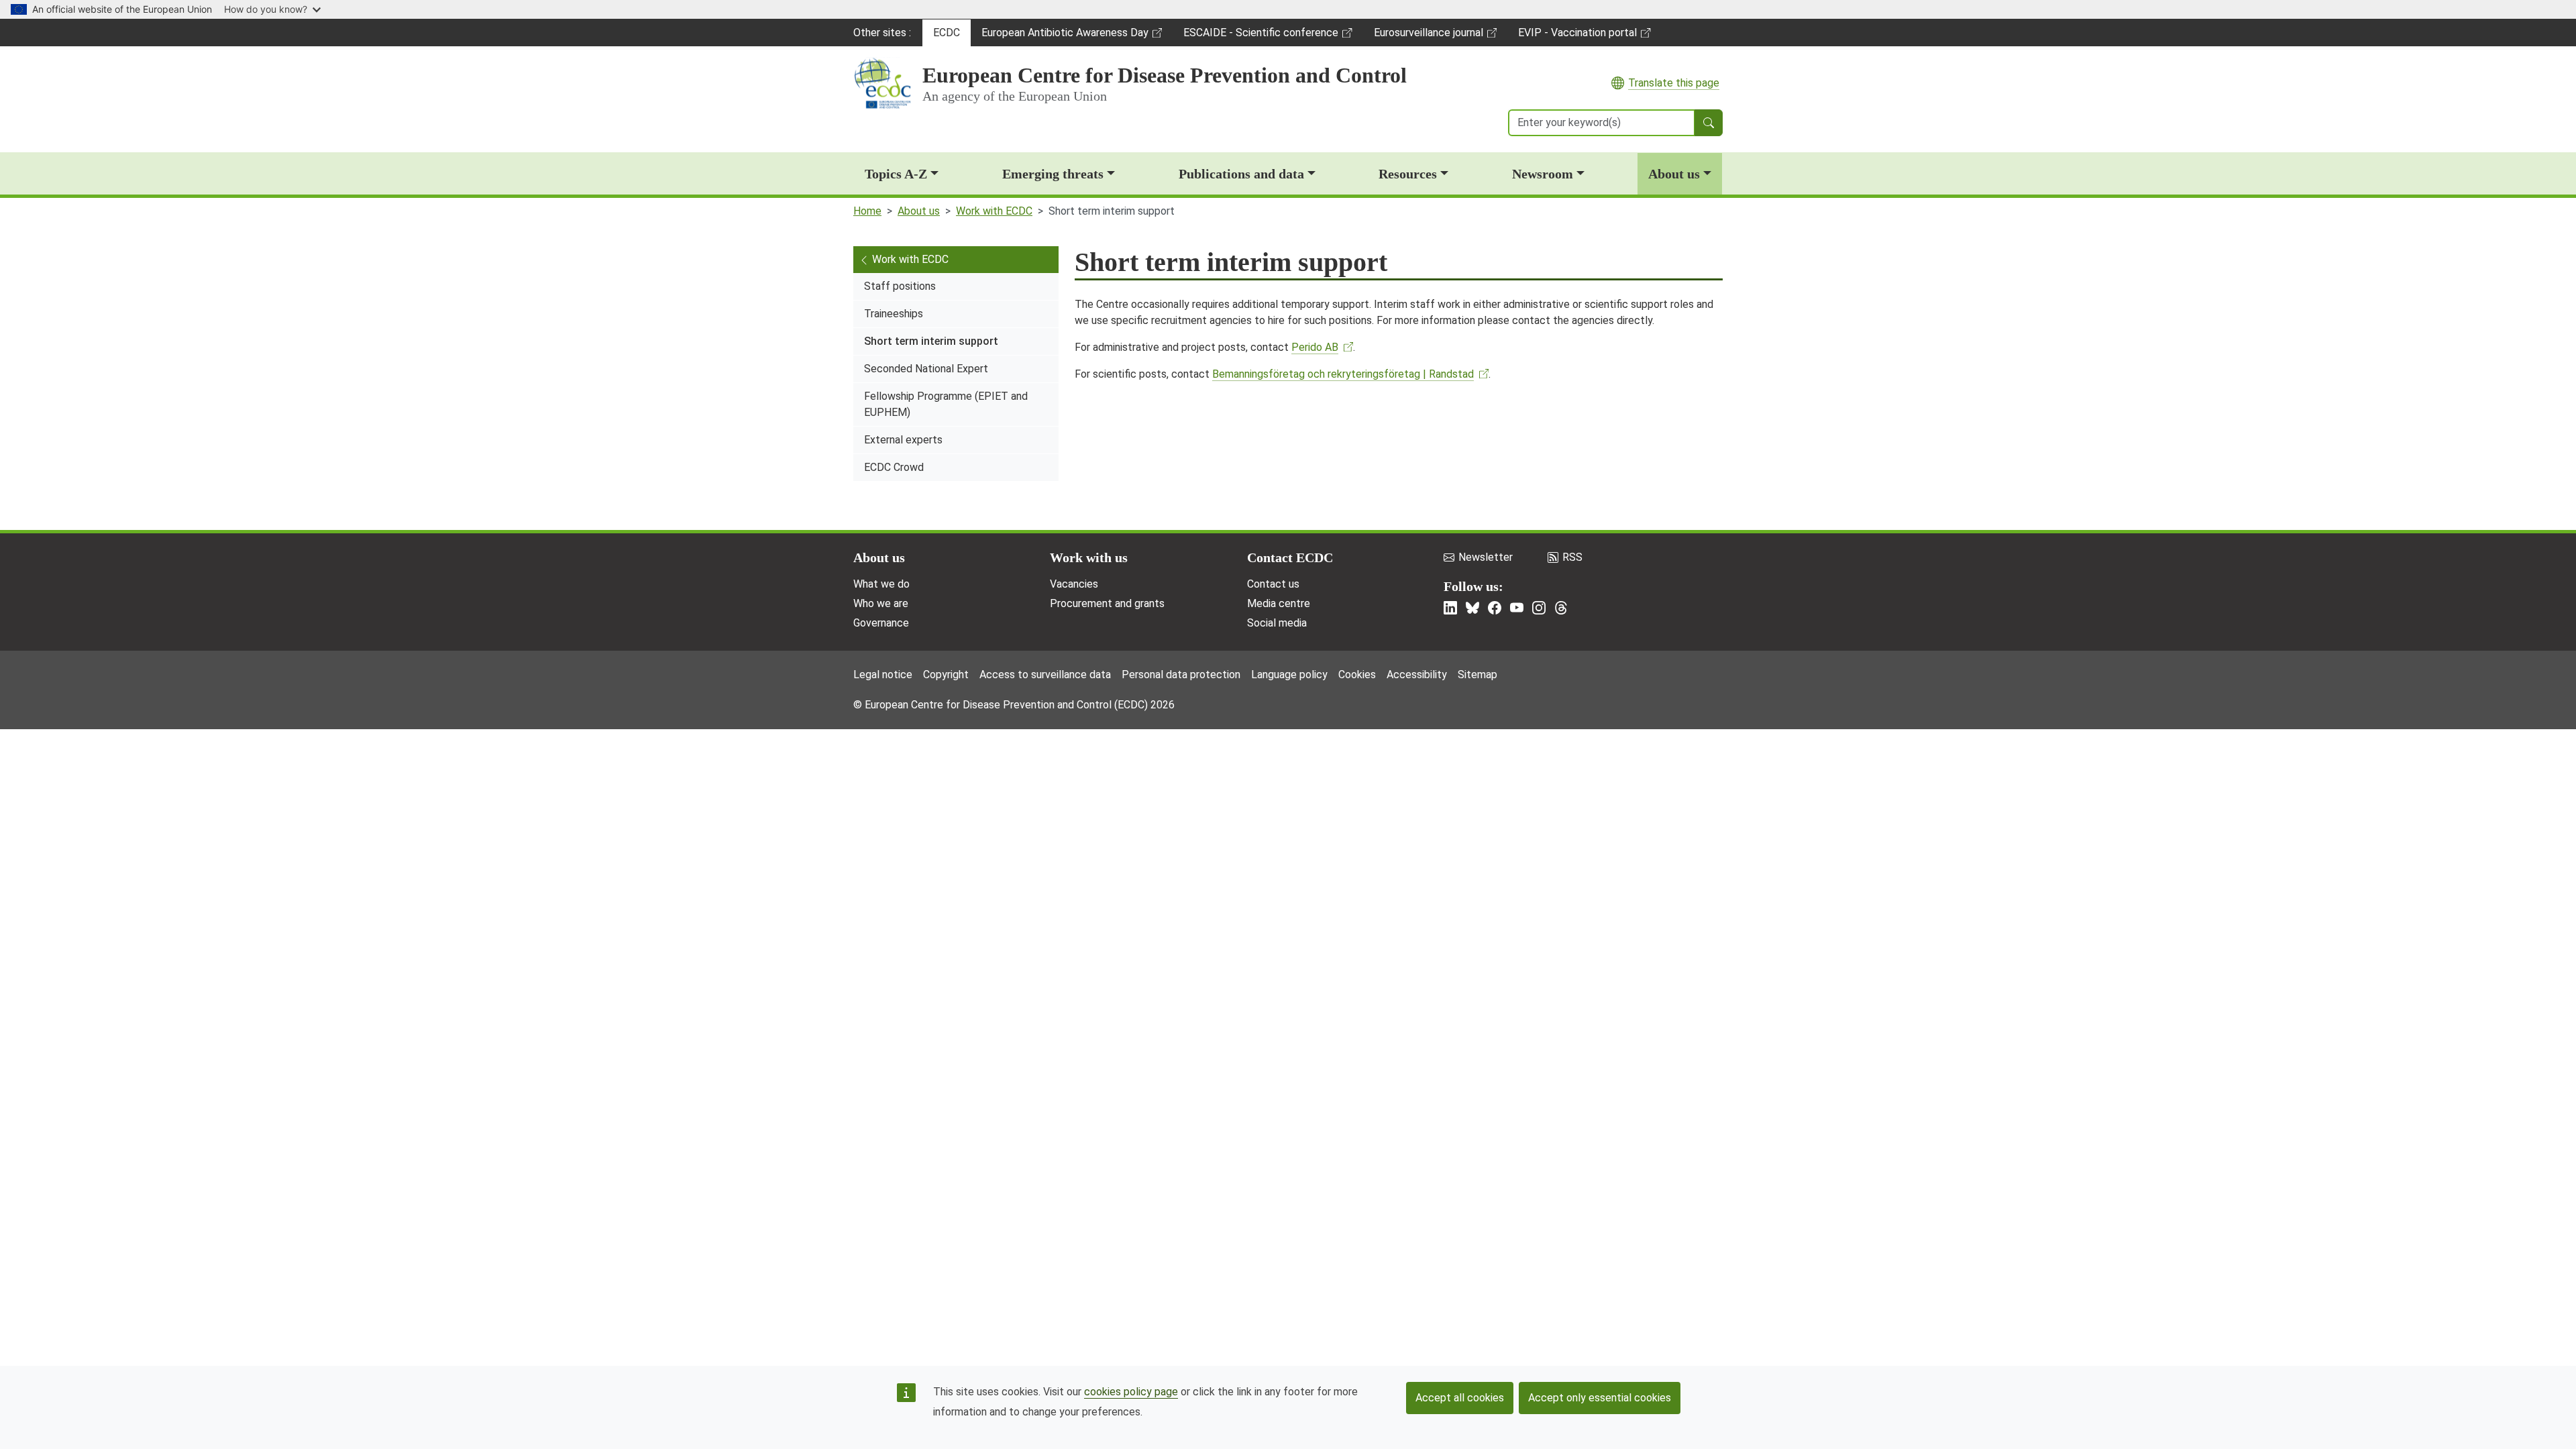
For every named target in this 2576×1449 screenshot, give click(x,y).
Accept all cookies (1460, 1398)
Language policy (1289, 675)
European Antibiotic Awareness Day (1065, 36)
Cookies (1357, 675)
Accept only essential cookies (1600, 1398)
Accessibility (1417, 675)
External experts (903, 440)
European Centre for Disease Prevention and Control (1165, 75)
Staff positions (900, 286)
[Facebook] (1495, 608)
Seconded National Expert (926, 369)
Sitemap (1478, 675)
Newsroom (1543, 174)
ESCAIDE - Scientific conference (1260, 36)
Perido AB (1315, 347)
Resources (1408, 174)
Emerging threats (1053, 174)
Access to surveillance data (1045, 675)
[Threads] (1561, 608)
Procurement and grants (1107, 603)
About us (1674, 174)
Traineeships (894, 314)
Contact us (1273, 584)
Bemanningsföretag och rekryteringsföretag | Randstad (1343, 374)
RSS (1572, 557)
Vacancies (1074, 584)
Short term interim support (931, 341)
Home (867, 211)
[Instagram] (1539, 608)
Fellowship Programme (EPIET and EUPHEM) (946, 404)
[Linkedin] (1450, 608)
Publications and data (1241, 174)
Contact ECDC (1290, 557)
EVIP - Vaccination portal (1577, 36)
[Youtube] (1517, 608)
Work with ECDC (994, 211)
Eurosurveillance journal (1430, 36)
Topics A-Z (896, 174)
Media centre (1279, 603)
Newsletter (1486, 557)
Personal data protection (1181, 675)
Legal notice (883, 675)
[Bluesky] (1472, 608)
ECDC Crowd (894, 467)
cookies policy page (1131, 1392)
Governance (881, 623)
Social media (1277, 623)
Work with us (1089, 557)
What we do (881, 584)
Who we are (881, 603)
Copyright (946, 675)
